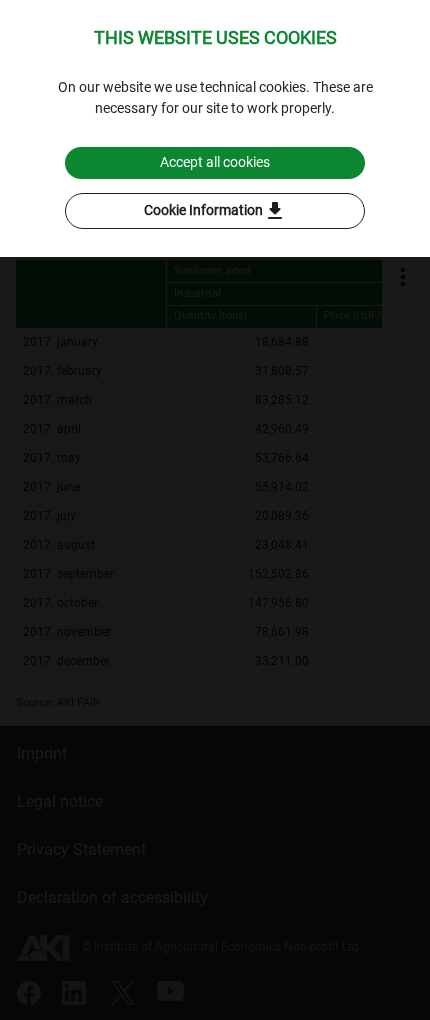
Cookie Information (215, 211)
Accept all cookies (215, 162)
